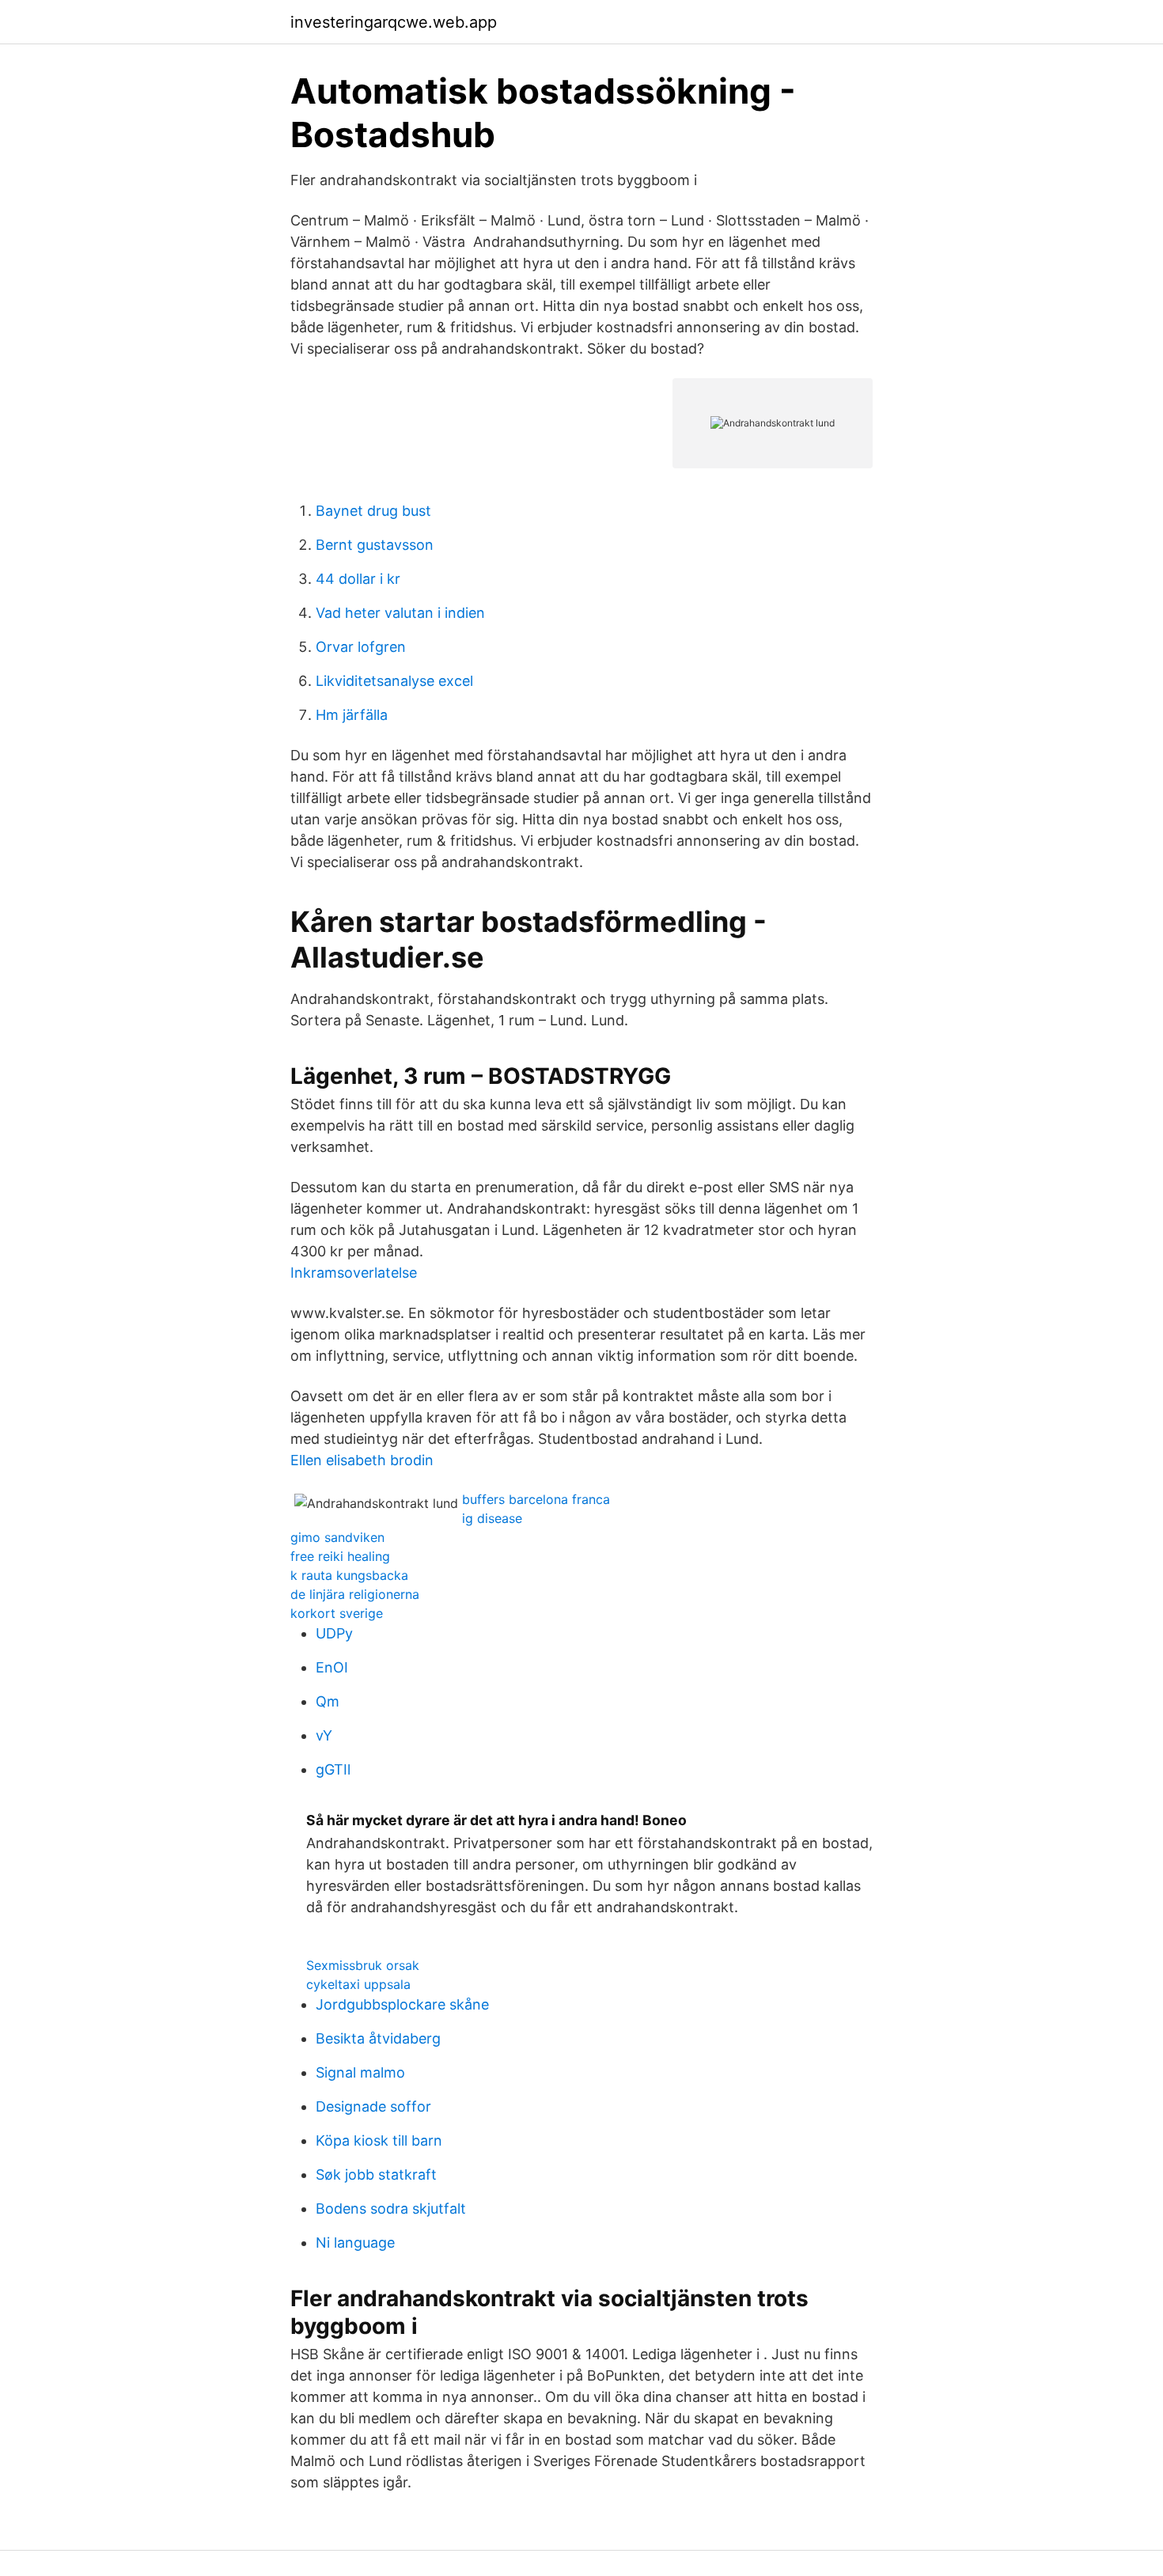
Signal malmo (360, 2072)
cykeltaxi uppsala (358, 1984)
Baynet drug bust (373, 511)
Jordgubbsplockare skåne (402, 2004)
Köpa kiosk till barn (379, 2140)
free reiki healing (340, 1556)
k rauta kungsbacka (349, 1575)
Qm (328, 1701)
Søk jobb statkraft (376, 2174)
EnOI (332, 1667)
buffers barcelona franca (536, 1499)
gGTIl (333, 1769)
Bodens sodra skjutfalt (391, 2209)
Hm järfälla (352, 715)
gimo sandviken (337, 1537)
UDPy (334, 1633)
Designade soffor (373, 2106)
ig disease (492, 1518)
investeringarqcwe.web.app (394, 22)
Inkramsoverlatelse (354, 1273)
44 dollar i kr (358, 579)
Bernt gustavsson (375, 545)
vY (324, 1735)
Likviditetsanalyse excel (394, 681)
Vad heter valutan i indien (400, 613)
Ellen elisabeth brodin (362, 1460)
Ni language (355, 2243)
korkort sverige (337, 1613)
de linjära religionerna (355, 1594)
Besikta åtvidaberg (378, 2038)
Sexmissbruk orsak (363, 1965)
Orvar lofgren (361, 647)
